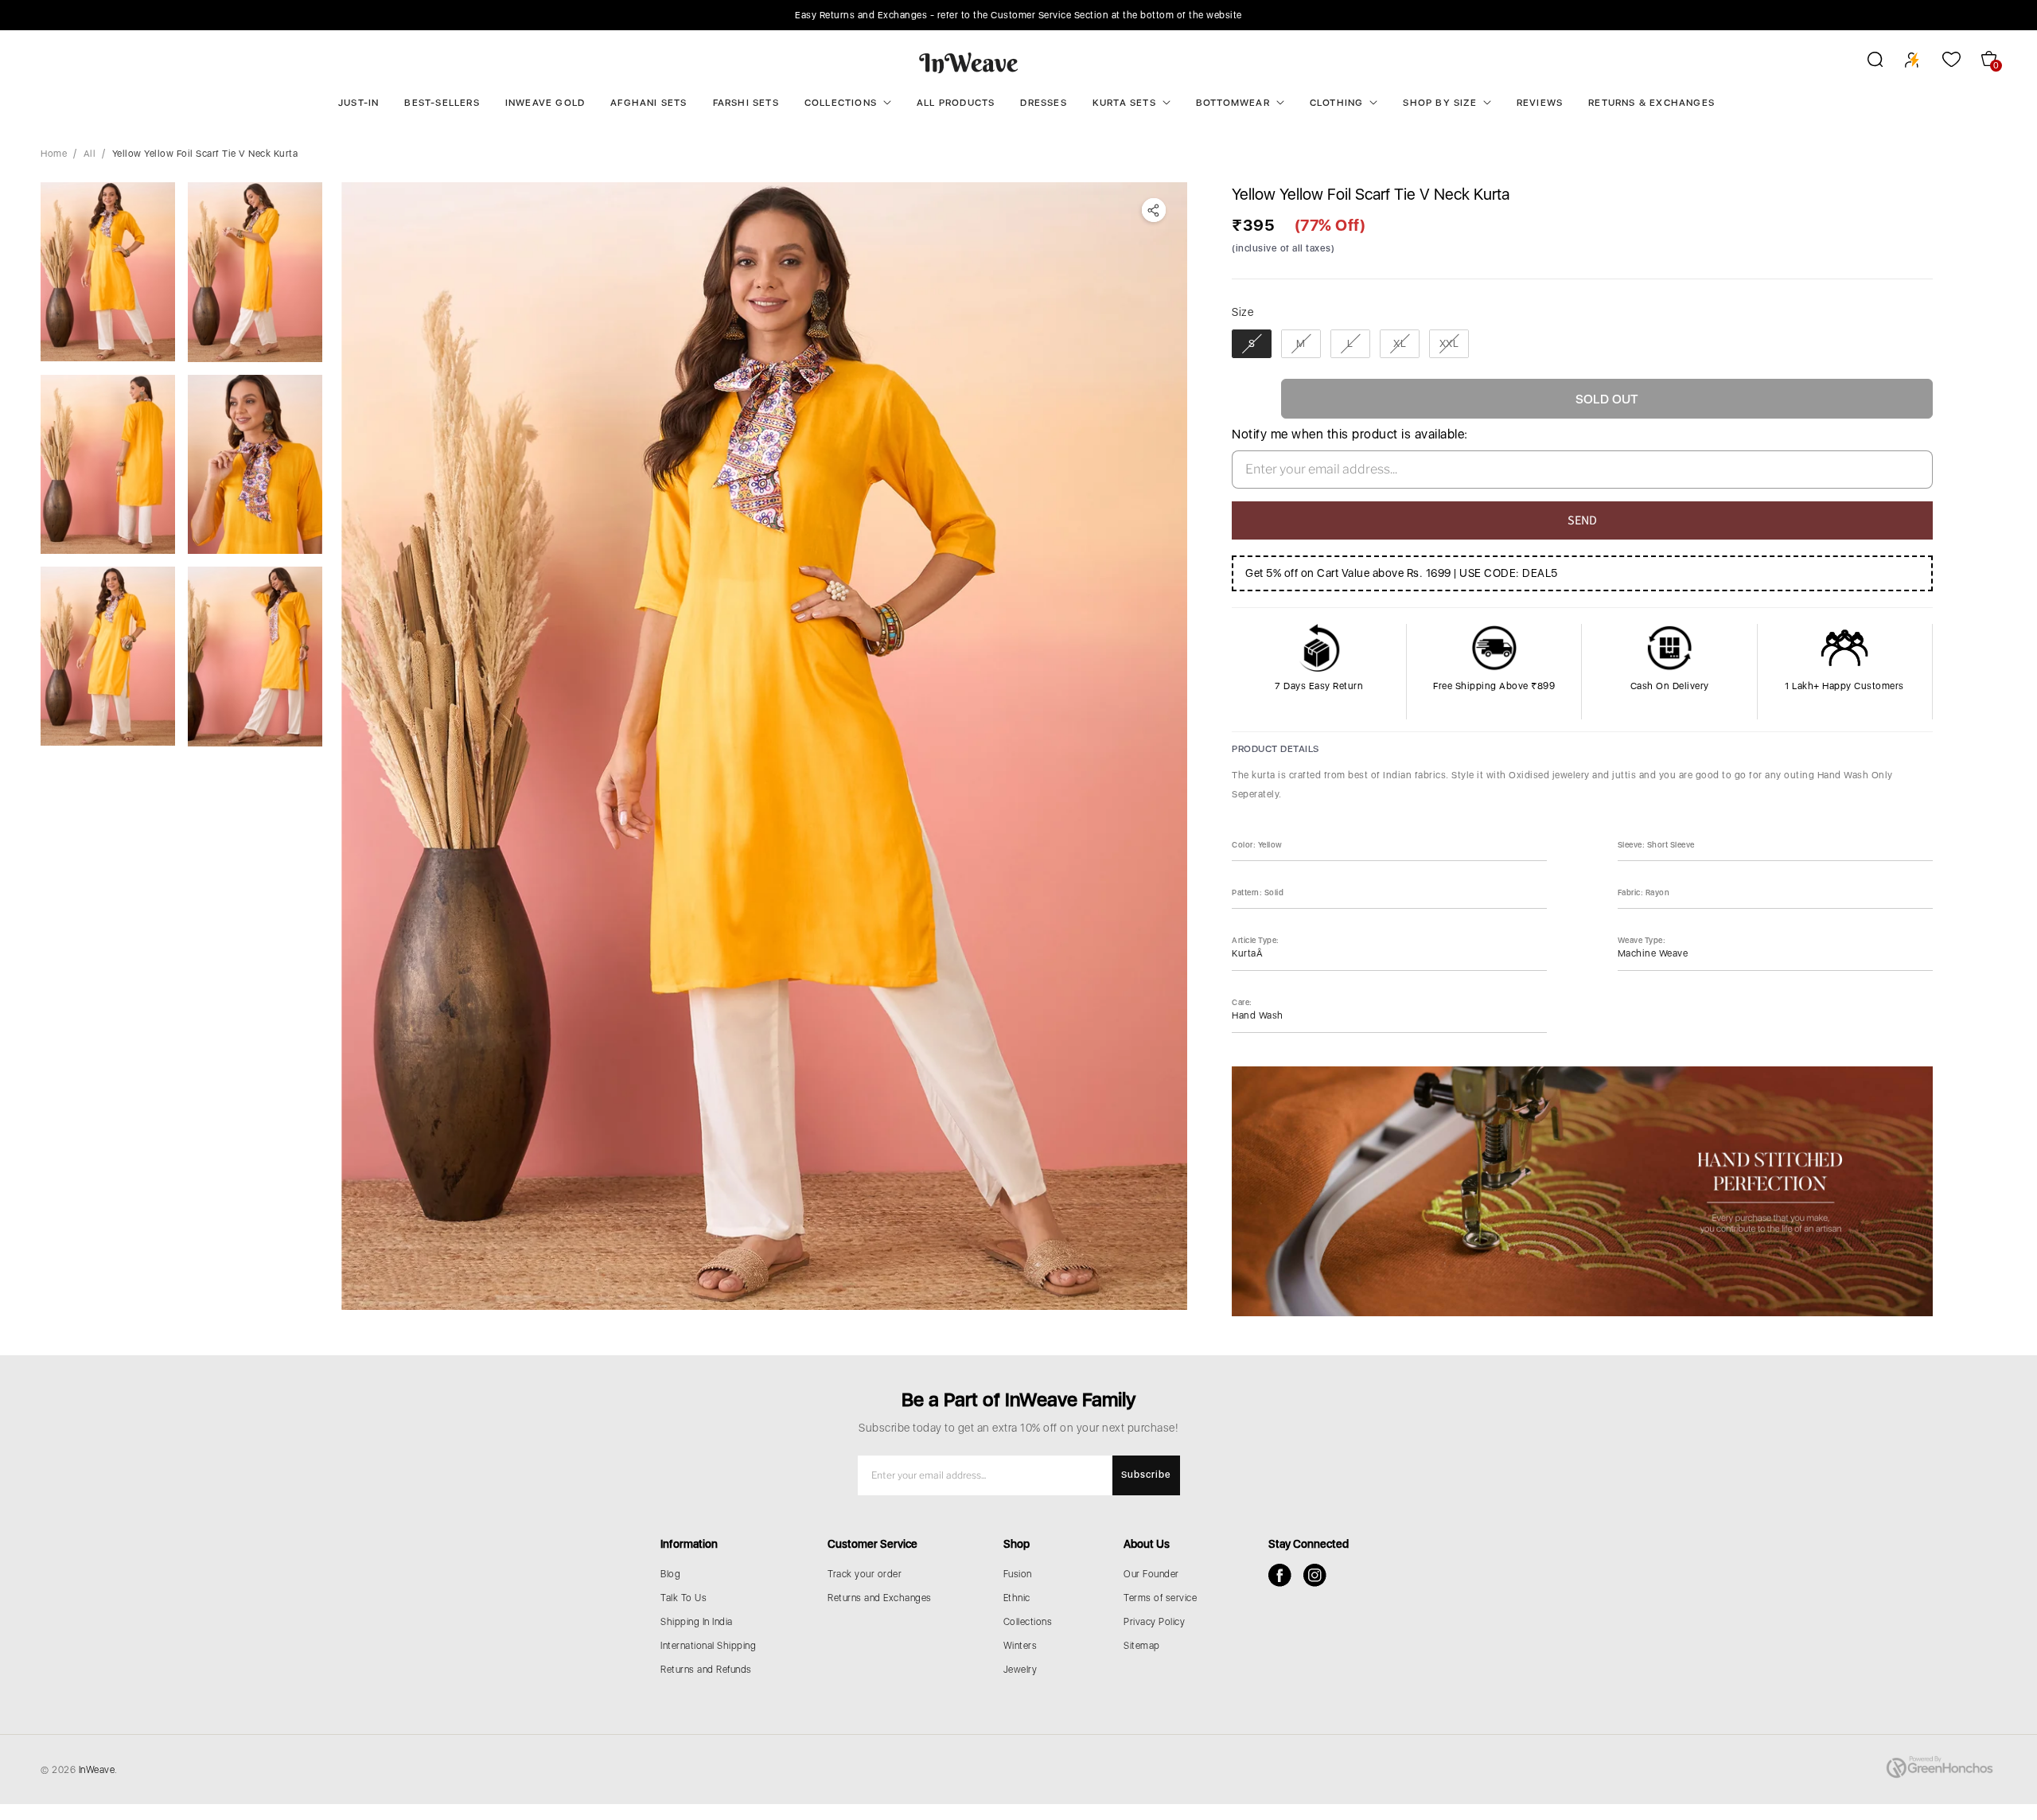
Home (54, 154)
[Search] (1865, 62)
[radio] (1252, 344)
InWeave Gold (545, 103)
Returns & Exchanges (1651, 103)
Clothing (1337, 103)
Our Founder (1151, 1574)
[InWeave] (969, 62)
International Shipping (708, 1646)
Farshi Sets (746, 103)
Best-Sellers (442, 103)
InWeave (97, 1770)
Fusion (1018, 1574)
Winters (1020, 1646)
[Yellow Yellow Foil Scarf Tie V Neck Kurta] (764, 746)
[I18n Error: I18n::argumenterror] (108, 272)
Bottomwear (1233, 103)
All (90, 154)
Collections (841, 103)
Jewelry (1020, 1670)
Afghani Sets (648, 103)
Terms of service (1160, 1598)
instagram (1315, 1575)
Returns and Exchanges (880, 1598)
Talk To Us (684, 1598)
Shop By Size (1439, 103)
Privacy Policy (1154, 1622)
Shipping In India (697, 1622)
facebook (1280, 1575)
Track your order (865, 1574)
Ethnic (1017, 1598)
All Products (956, 103)
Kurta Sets (1124, 103)
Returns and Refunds (706, 1670)
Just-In (358, 103)
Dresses (1043, 103)
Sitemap (1142, 1646)
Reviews (1540, 103)
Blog (670, 1574)
